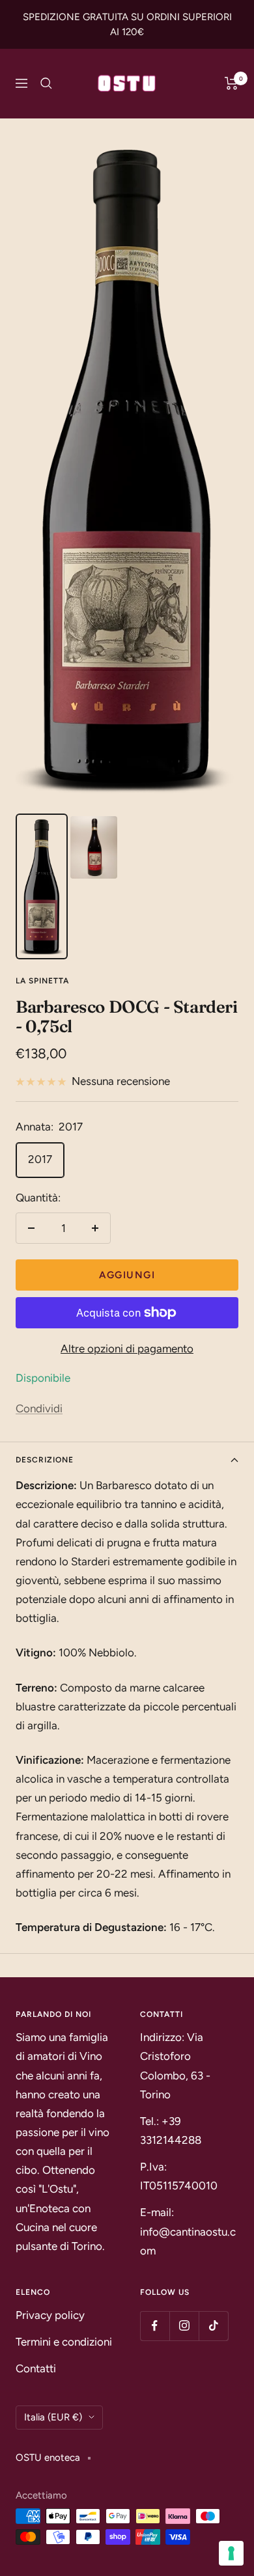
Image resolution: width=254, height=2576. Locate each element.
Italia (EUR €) (53, 2417)
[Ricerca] (46, 83)
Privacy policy (50, 2315)
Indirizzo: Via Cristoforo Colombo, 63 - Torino (175, 2065)
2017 (40, 1159)
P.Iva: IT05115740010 (179, 2176)
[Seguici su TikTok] (213, 2326)
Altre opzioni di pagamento (127, 1349)
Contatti (36, 2368)
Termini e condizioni (64, 2342)
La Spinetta (42, 981)
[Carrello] (232, 83)
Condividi (39, 1408)
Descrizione (45, 1460)
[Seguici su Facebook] (155, 2326)
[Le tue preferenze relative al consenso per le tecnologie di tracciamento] (231, 2553)
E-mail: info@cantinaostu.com (188, 2231)
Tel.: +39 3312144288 (171, 2131)
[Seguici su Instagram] (184, 2326)
